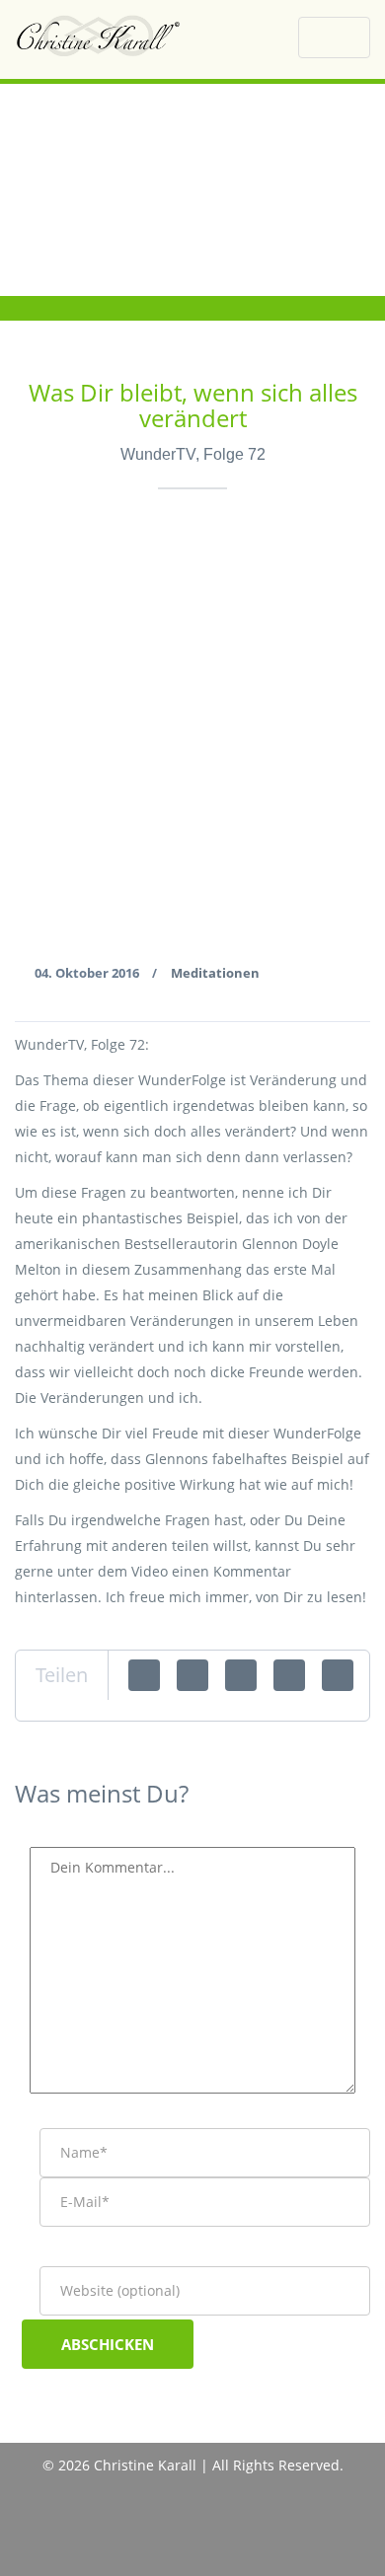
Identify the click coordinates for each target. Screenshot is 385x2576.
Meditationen (215, 973)
